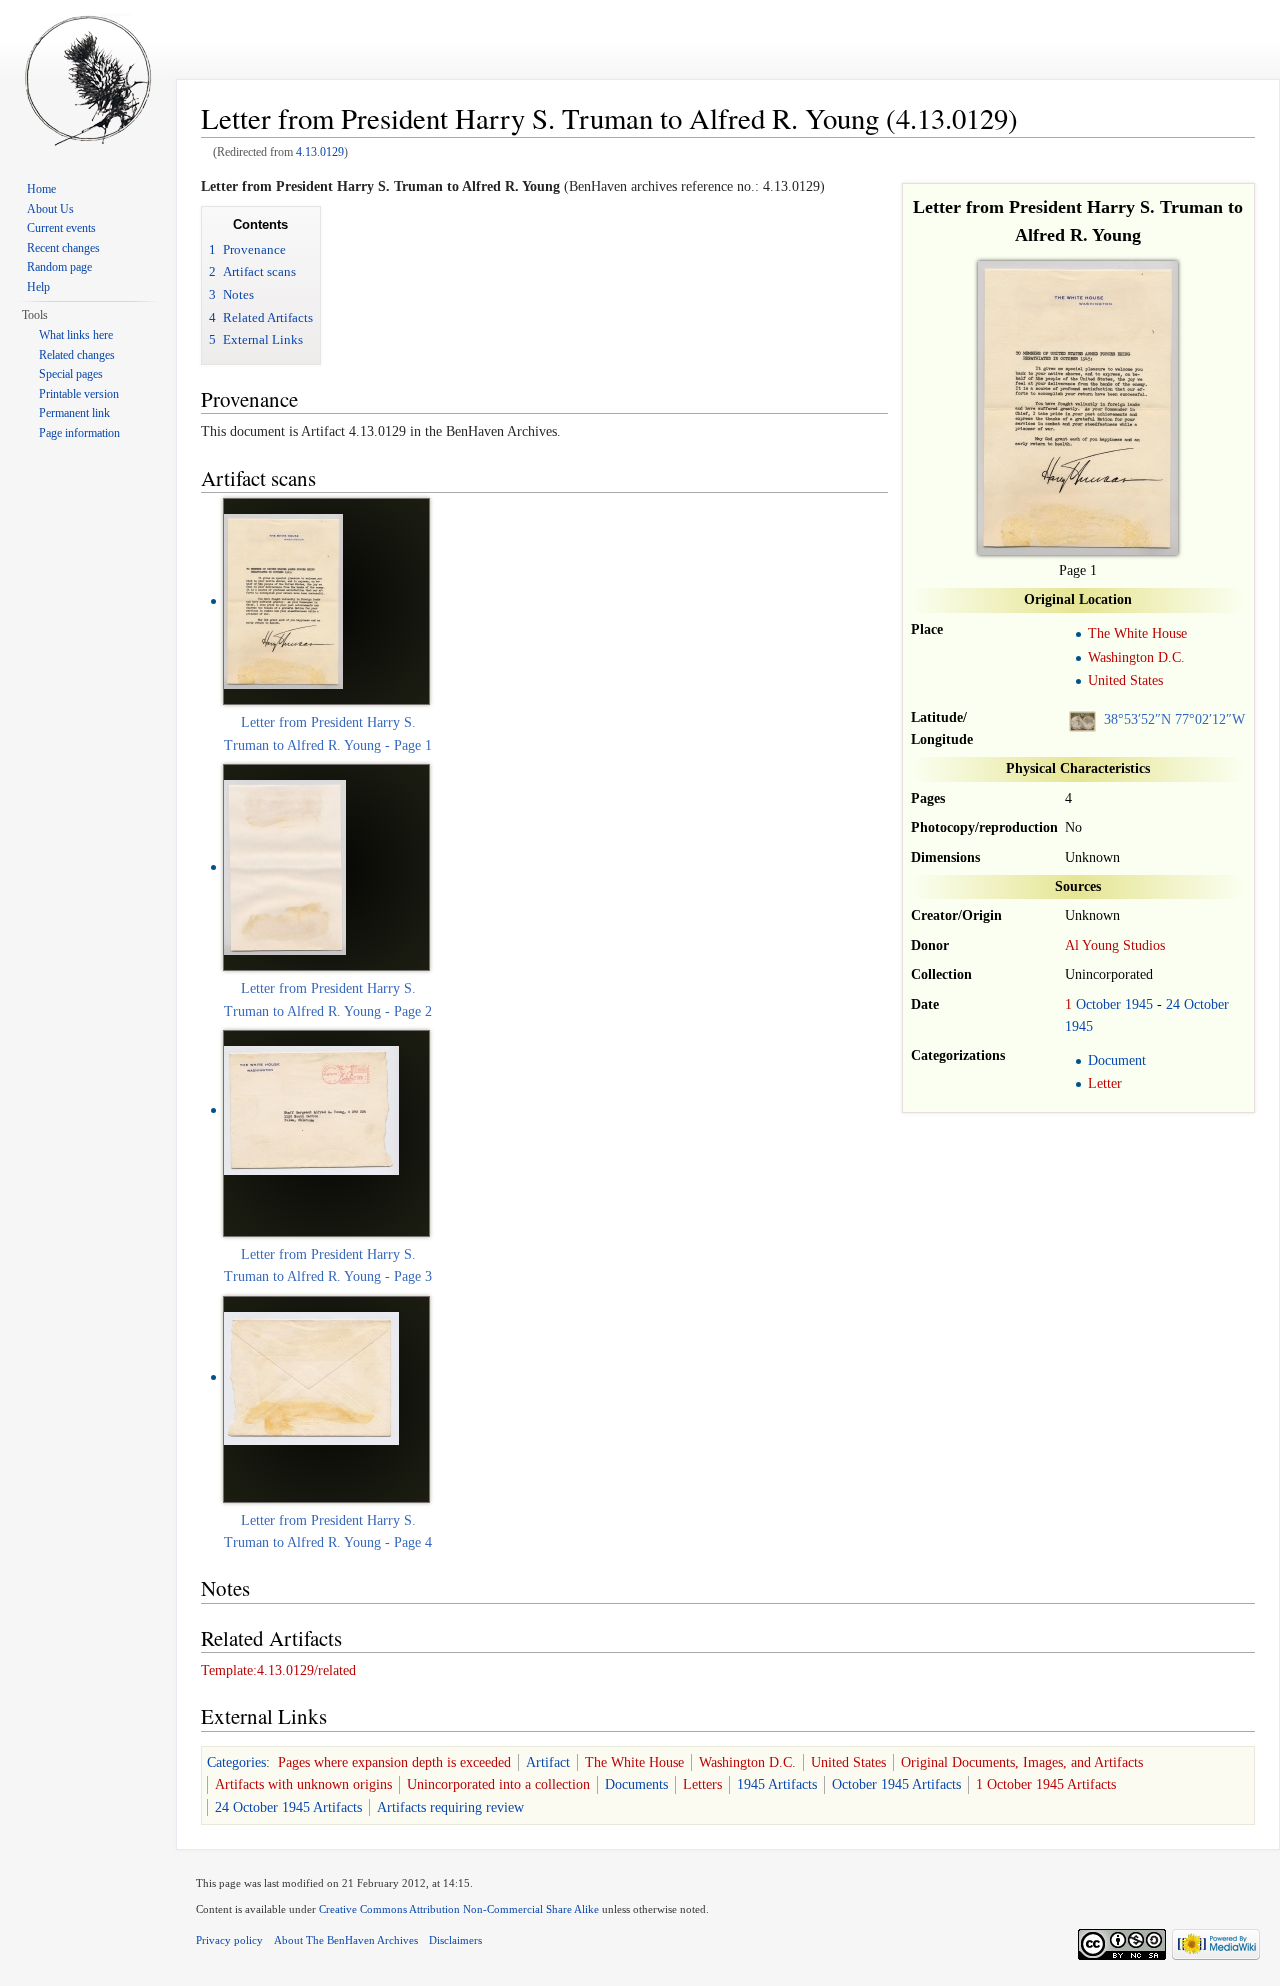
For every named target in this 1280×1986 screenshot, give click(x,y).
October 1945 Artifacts (896, 1784)
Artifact (548, 1762)
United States (1125, 680)
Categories (236, 1762)
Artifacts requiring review (450, 1807)
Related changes (77, 355)
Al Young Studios (1115, 945)
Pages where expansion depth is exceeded (394, 1762)
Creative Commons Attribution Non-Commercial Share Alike (459, 1909)
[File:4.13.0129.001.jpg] (285, 866)
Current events (61, 228)
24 (1173, 1004)
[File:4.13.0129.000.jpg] (283, 600)
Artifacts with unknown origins (303, 1784)
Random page (59, 267)
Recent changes (63, 248)
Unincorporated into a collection (498, 1784)
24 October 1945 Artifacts (288, 1807)
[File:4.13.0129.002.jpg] (311, 1109)
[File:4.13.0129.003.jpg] (311, 1376)
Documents (636, 1784)
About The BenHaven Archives (346, 1940)
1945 (1139, 1004)
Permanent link (74, 413)
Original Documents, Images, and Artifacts (1022, 1762)
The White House (1137, 633)
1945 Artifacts (777, 1784)
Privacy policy (229, 1940)
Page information (79, 433)
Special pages (71, 374)
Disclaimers (455, 1940)
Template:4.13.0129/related (278, 1670)
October (1098, 1004)
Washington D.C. (1136, 657)
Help (38, 287)
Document (1117, 1060)
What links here (76, 335)
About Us (50, 209)
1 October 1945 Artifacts (1046, 1784)
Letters (702, 1784)
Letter (1105, 1083)
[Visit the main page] (88, 80)
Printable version (79, 394)
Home (41, 189)
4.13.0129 (320, 152)
